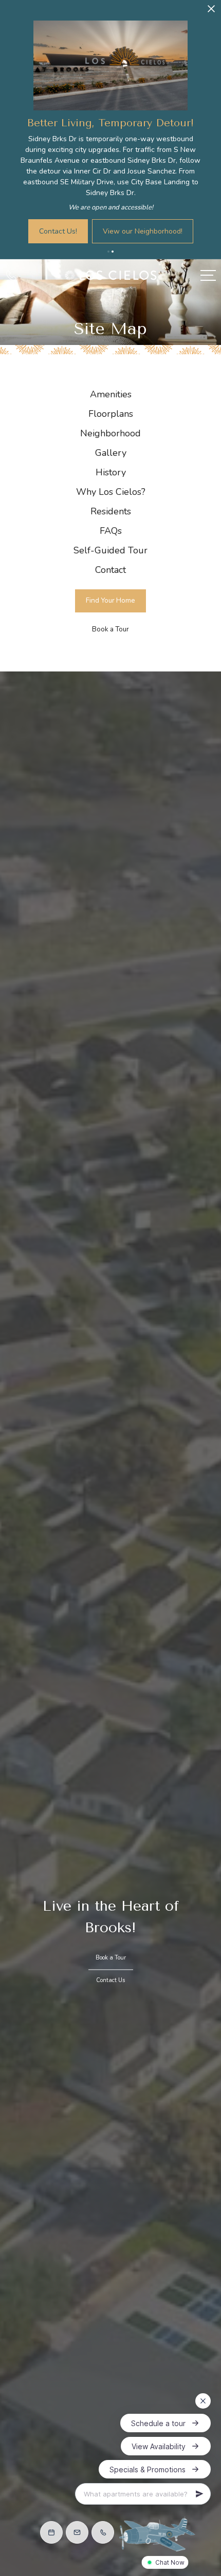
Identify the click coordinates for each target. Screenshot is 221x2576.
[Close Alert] (211, 12)
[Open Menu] (208, 275)
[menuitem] (110, 395)
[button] (108, 252)
